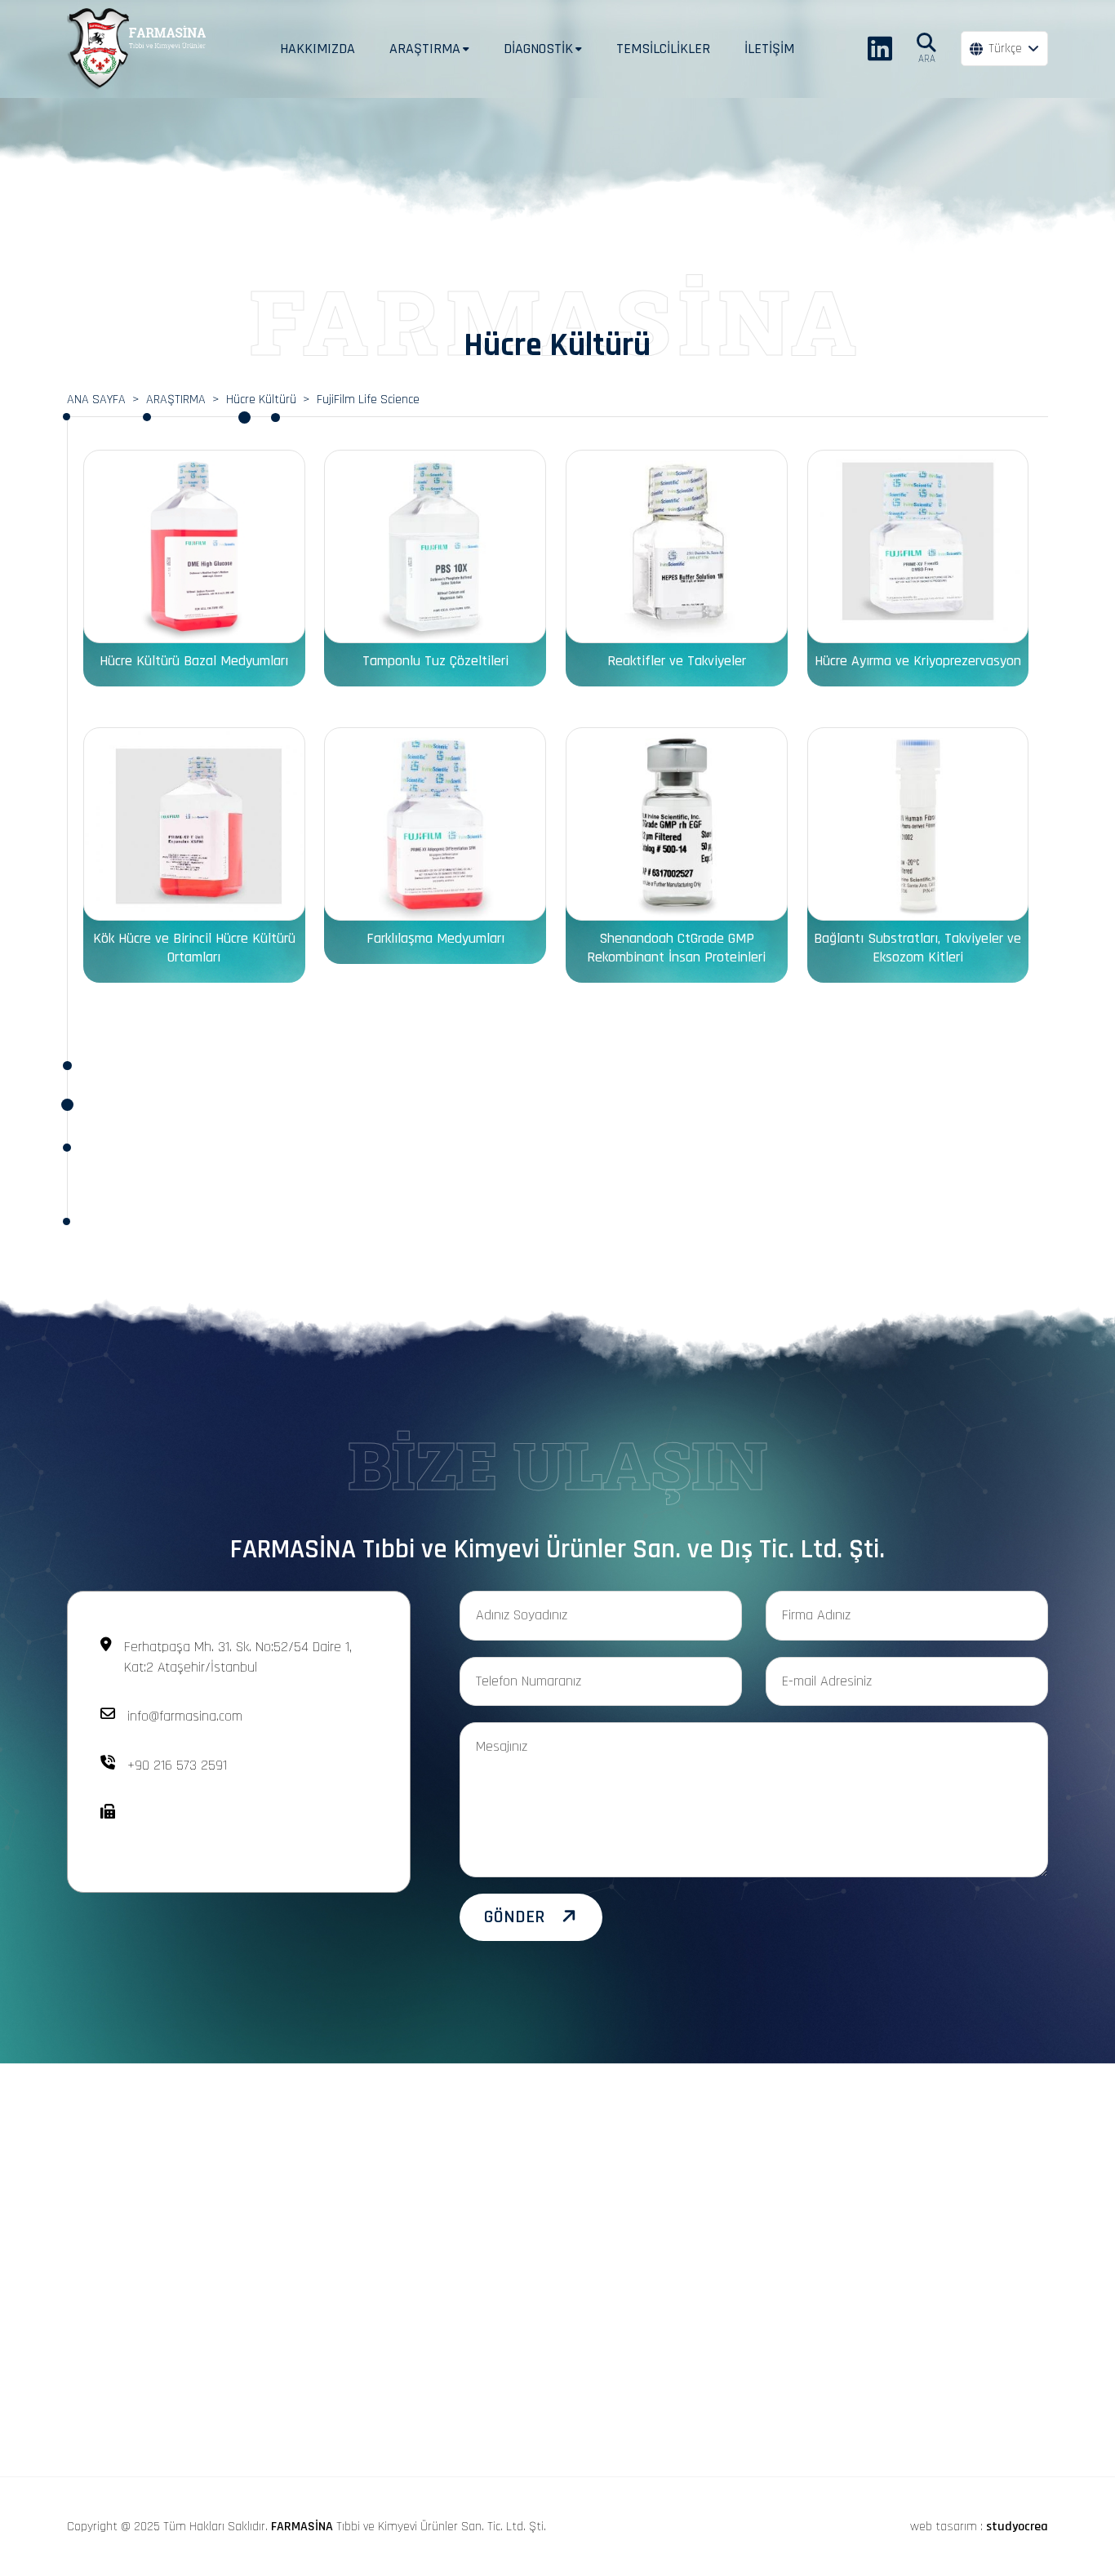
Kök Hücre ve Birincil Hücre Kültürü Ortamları (194, 948)
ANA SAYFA (96, 400)
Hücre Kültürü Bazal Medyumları (194, 661)
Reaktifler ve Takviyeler (677, 661)
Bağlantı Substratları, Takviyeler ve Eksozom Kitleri (917, 948)
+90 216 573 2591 (177, 1765)
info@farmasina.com (185, 1716)
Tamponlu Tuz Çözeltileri (435, 661)
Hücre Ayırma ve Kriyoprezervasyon (918, 661)
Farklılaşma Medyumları (435, 938)
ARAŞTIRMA (176, 400)
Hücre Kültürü (261, 400)
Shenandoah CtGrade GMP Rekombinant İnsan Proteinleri (676, 948)
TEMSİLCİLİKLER (663, 49)
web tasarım (944, 2527)
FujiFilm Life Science (368, 400)
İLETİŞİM (769, 49)
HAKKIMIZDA (318, 49)
